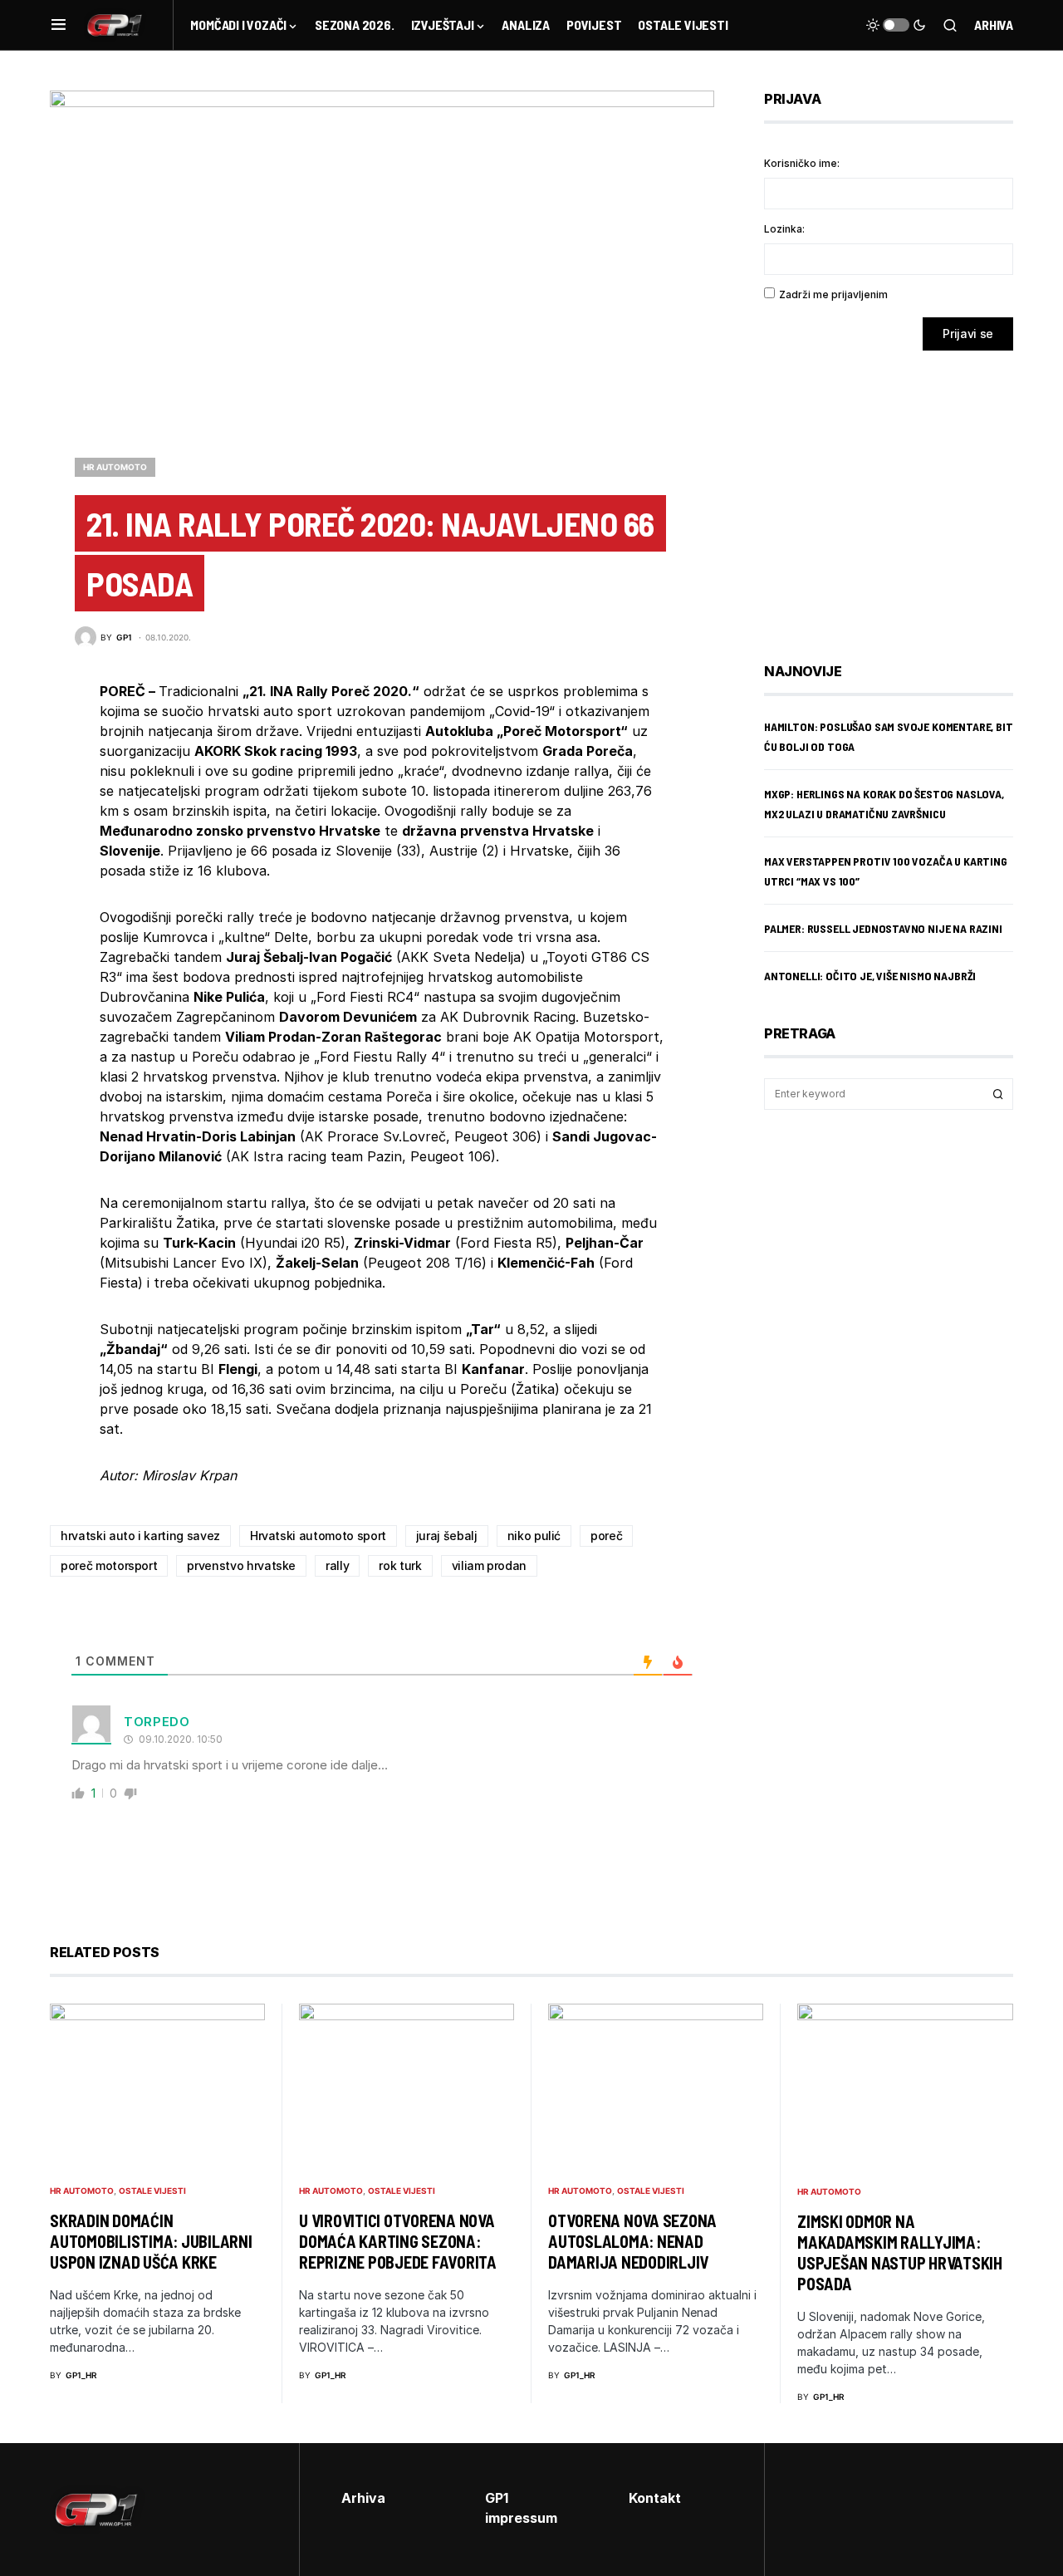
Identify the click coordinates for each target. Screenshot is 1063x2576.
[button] (59, 25)
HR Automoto (115, 467)
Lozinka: (784, 229)
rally (337, 1565)
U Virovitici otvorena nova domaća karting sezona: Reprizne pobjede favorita (398, 2241)
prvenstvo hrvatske (241, 1565)
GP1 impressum (521, 2508)
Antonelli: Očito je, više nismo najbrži (870, 976)
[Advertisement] (897, 494)
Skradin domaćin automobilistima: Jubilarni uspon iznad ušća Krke (151, 2241)
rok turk (400, 1565)
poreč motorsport (109, 1565)
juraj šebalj (447, 1536)
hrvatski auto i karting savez (140, 1536)
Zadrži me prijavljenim (833, 294)
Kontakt (655, 2498)
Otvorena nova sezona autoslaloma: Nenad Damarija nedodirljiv (632, 2241)
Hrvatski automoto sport (318, 1536)
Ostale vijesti (152, 2191)
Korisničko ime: (802, 163)
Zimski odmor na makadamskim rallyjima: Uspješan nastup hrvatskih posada (900, 2252)
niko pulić (534, 1536)
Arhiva (994, 25)
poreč (606, 1536)
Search (998, 1094)
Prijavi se (968, 334)
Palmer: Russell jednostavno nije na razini (883, 928)
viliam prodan (489, 1565)
